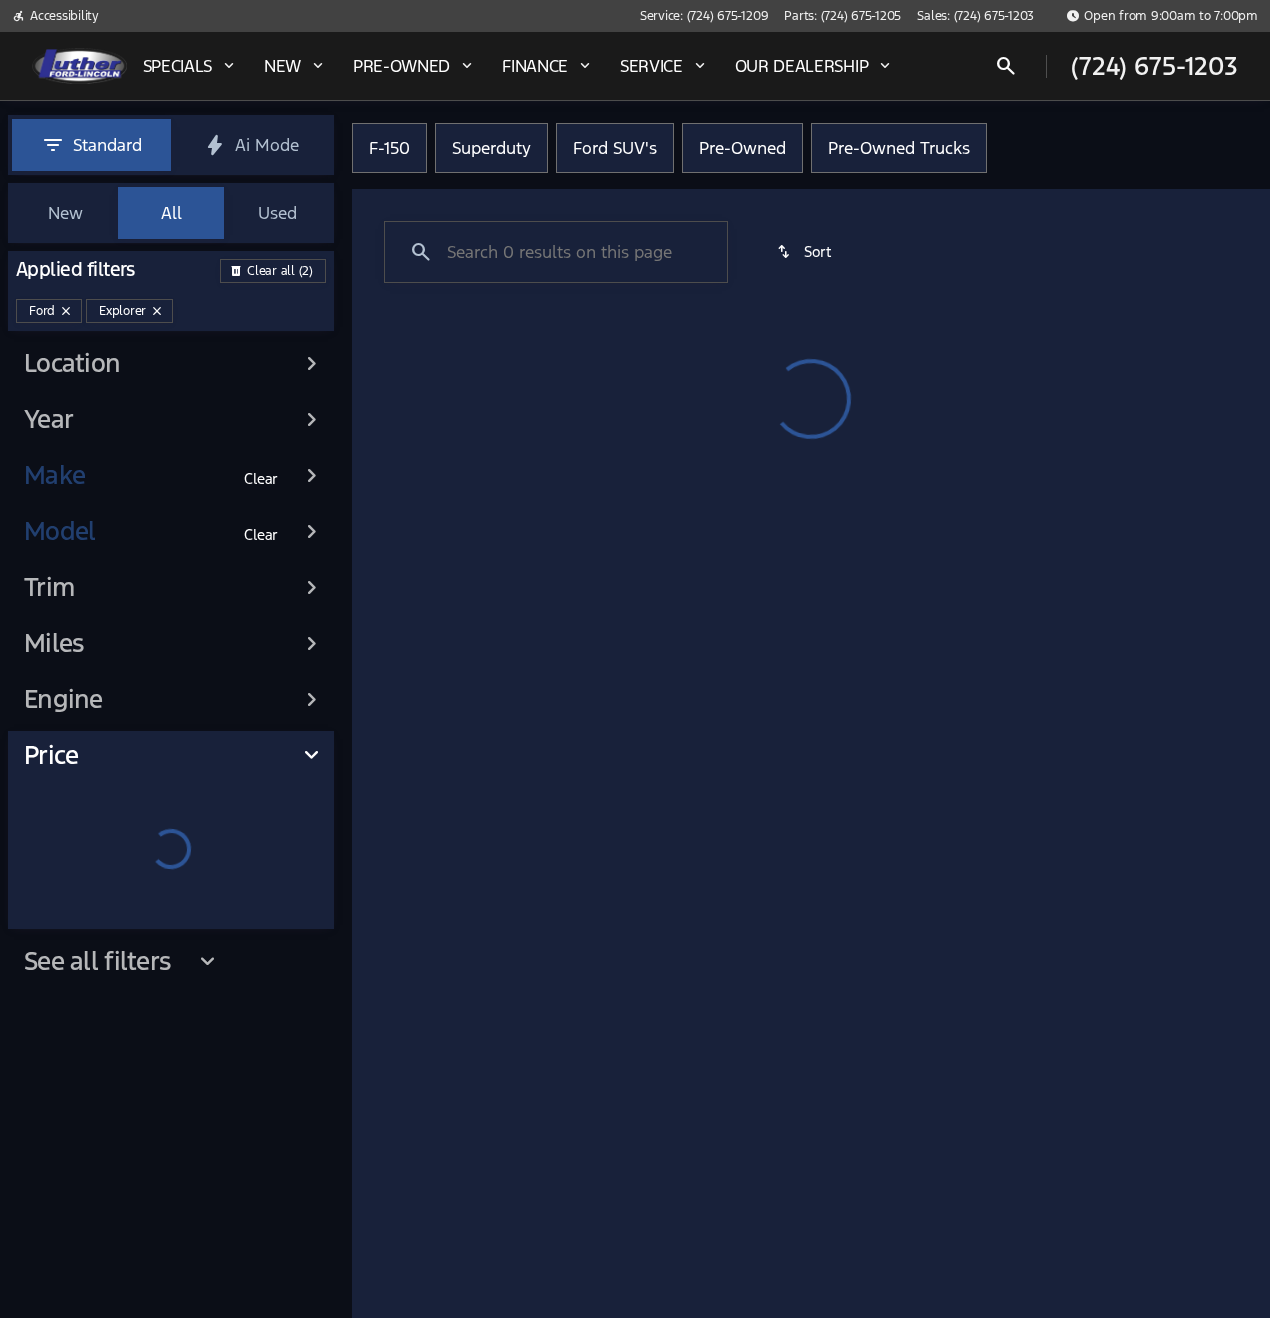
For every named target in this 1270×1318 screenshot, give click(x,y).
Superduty (491, 148)
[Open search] (1006, 66)
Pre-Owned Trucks (899, 148)
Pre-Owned (742, 148)
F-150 (389, 148)
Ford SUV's (615, 148)
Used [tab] (277, 213)
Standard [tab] (107, 145)
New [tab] (65, 213)
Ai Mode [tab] (267, 145)
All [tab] (171, 213)
